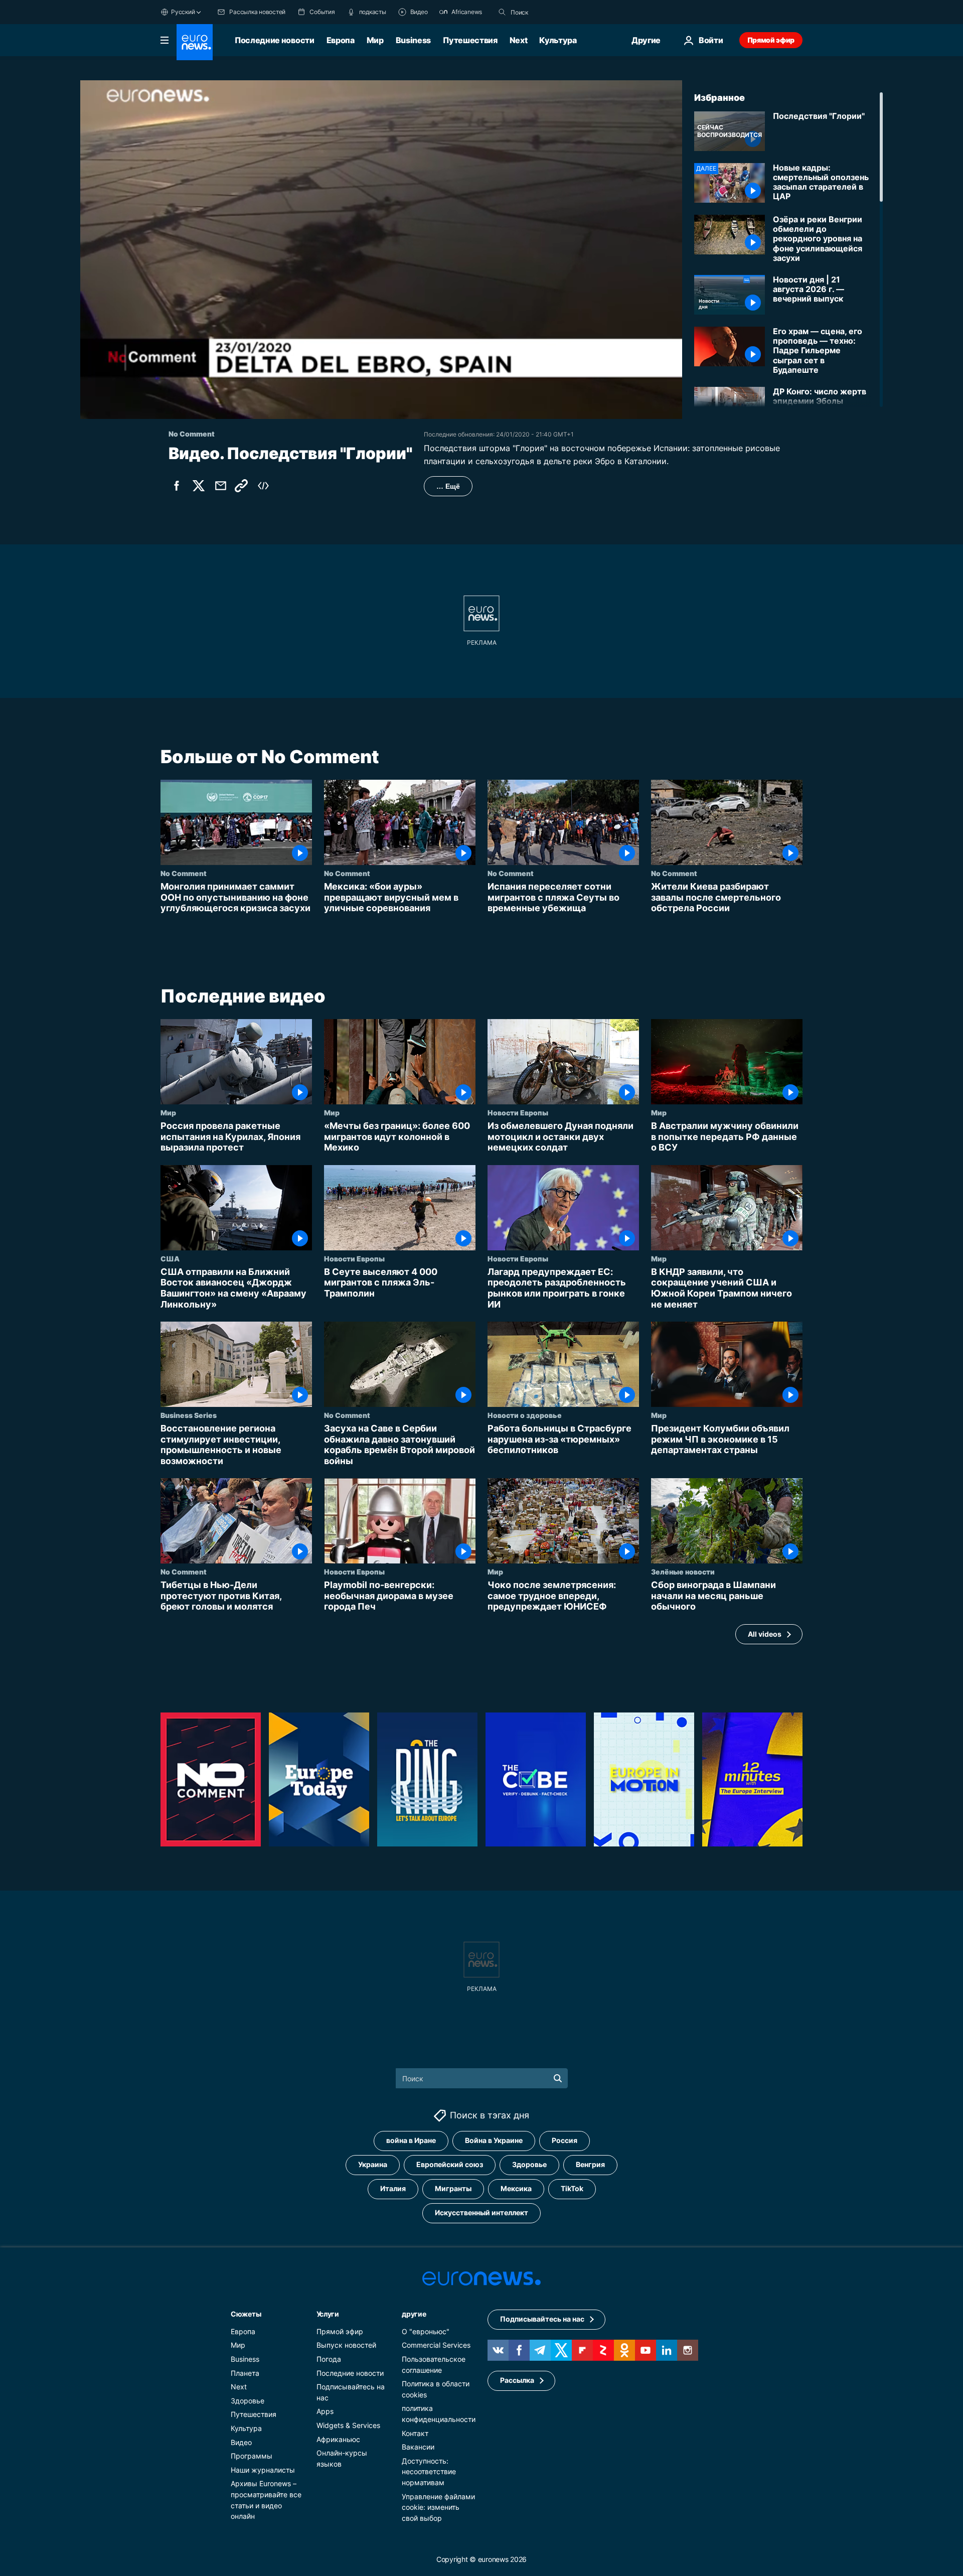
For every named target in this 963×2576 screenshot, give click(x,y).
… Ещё (448, 486)
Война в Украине (494, 2140)
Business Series (189, 1415)
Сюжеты (246, 2314)
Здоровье (529, 2164)
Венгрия (590, 2164)
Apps (325, 2411)
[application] (381, 250)
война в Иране (411, 2140)
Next (519, 40)
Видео (241, 2442)
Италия (393, 2188)
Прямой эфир (771, 40)
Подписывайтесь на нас (542, 2319)
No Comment (184, 873)
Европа (341, 40)
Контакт (415, 2433)
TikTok (572, 2188)
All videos (765, 1634)
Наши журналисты (263, 2470)
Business (413, 40)
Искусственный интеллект (481, 2212)
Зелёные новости (683, 1572)
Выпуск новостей (346, 2345)
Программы (252, 2456)
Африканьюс (338, 2439)
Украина (373, 2164)
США (170, 1258)
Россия (565, 2140)
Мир (375, 40)
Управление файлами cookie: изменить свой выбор (438, 2507)
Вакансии (418, 2447)
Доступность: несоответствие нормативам (429, 2472)
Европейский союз (450, 2164)
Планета (245, 2373)
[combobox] (553, 12)
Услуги (328, 2314)
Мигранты (453, 2188)
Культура (558, 40)
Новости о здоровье (525, 1415)
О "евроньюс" (426, 2331)
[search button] (502, 12)
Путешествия (470, 40)
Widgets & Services (348, 2425)
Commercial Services (436, 2345)
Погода (329, 2359)
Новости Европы (518, 1112)
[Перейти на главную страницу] (195, 42)
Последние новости (275, 40)
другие (414, 2314)
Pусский (183, 12)
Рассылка (517, 2380)
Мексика (516, 2188)
